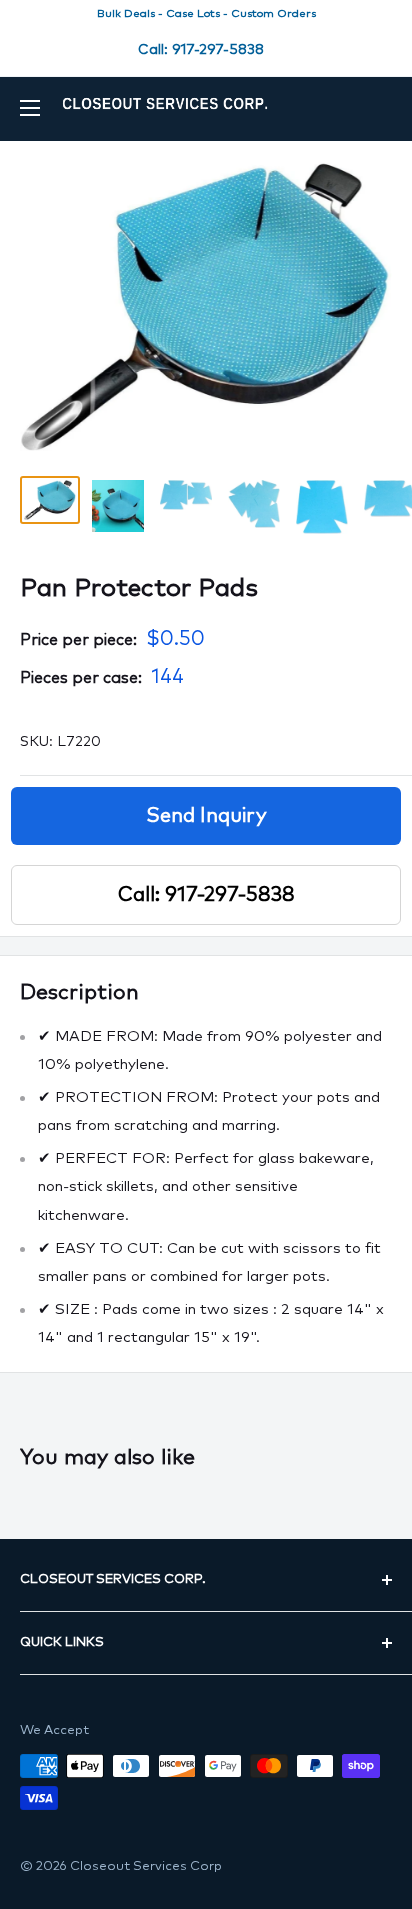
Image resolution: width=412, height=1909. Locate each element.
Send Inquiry (206, 816)
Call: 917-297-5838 (201, 50)
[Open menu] (30, 108)
